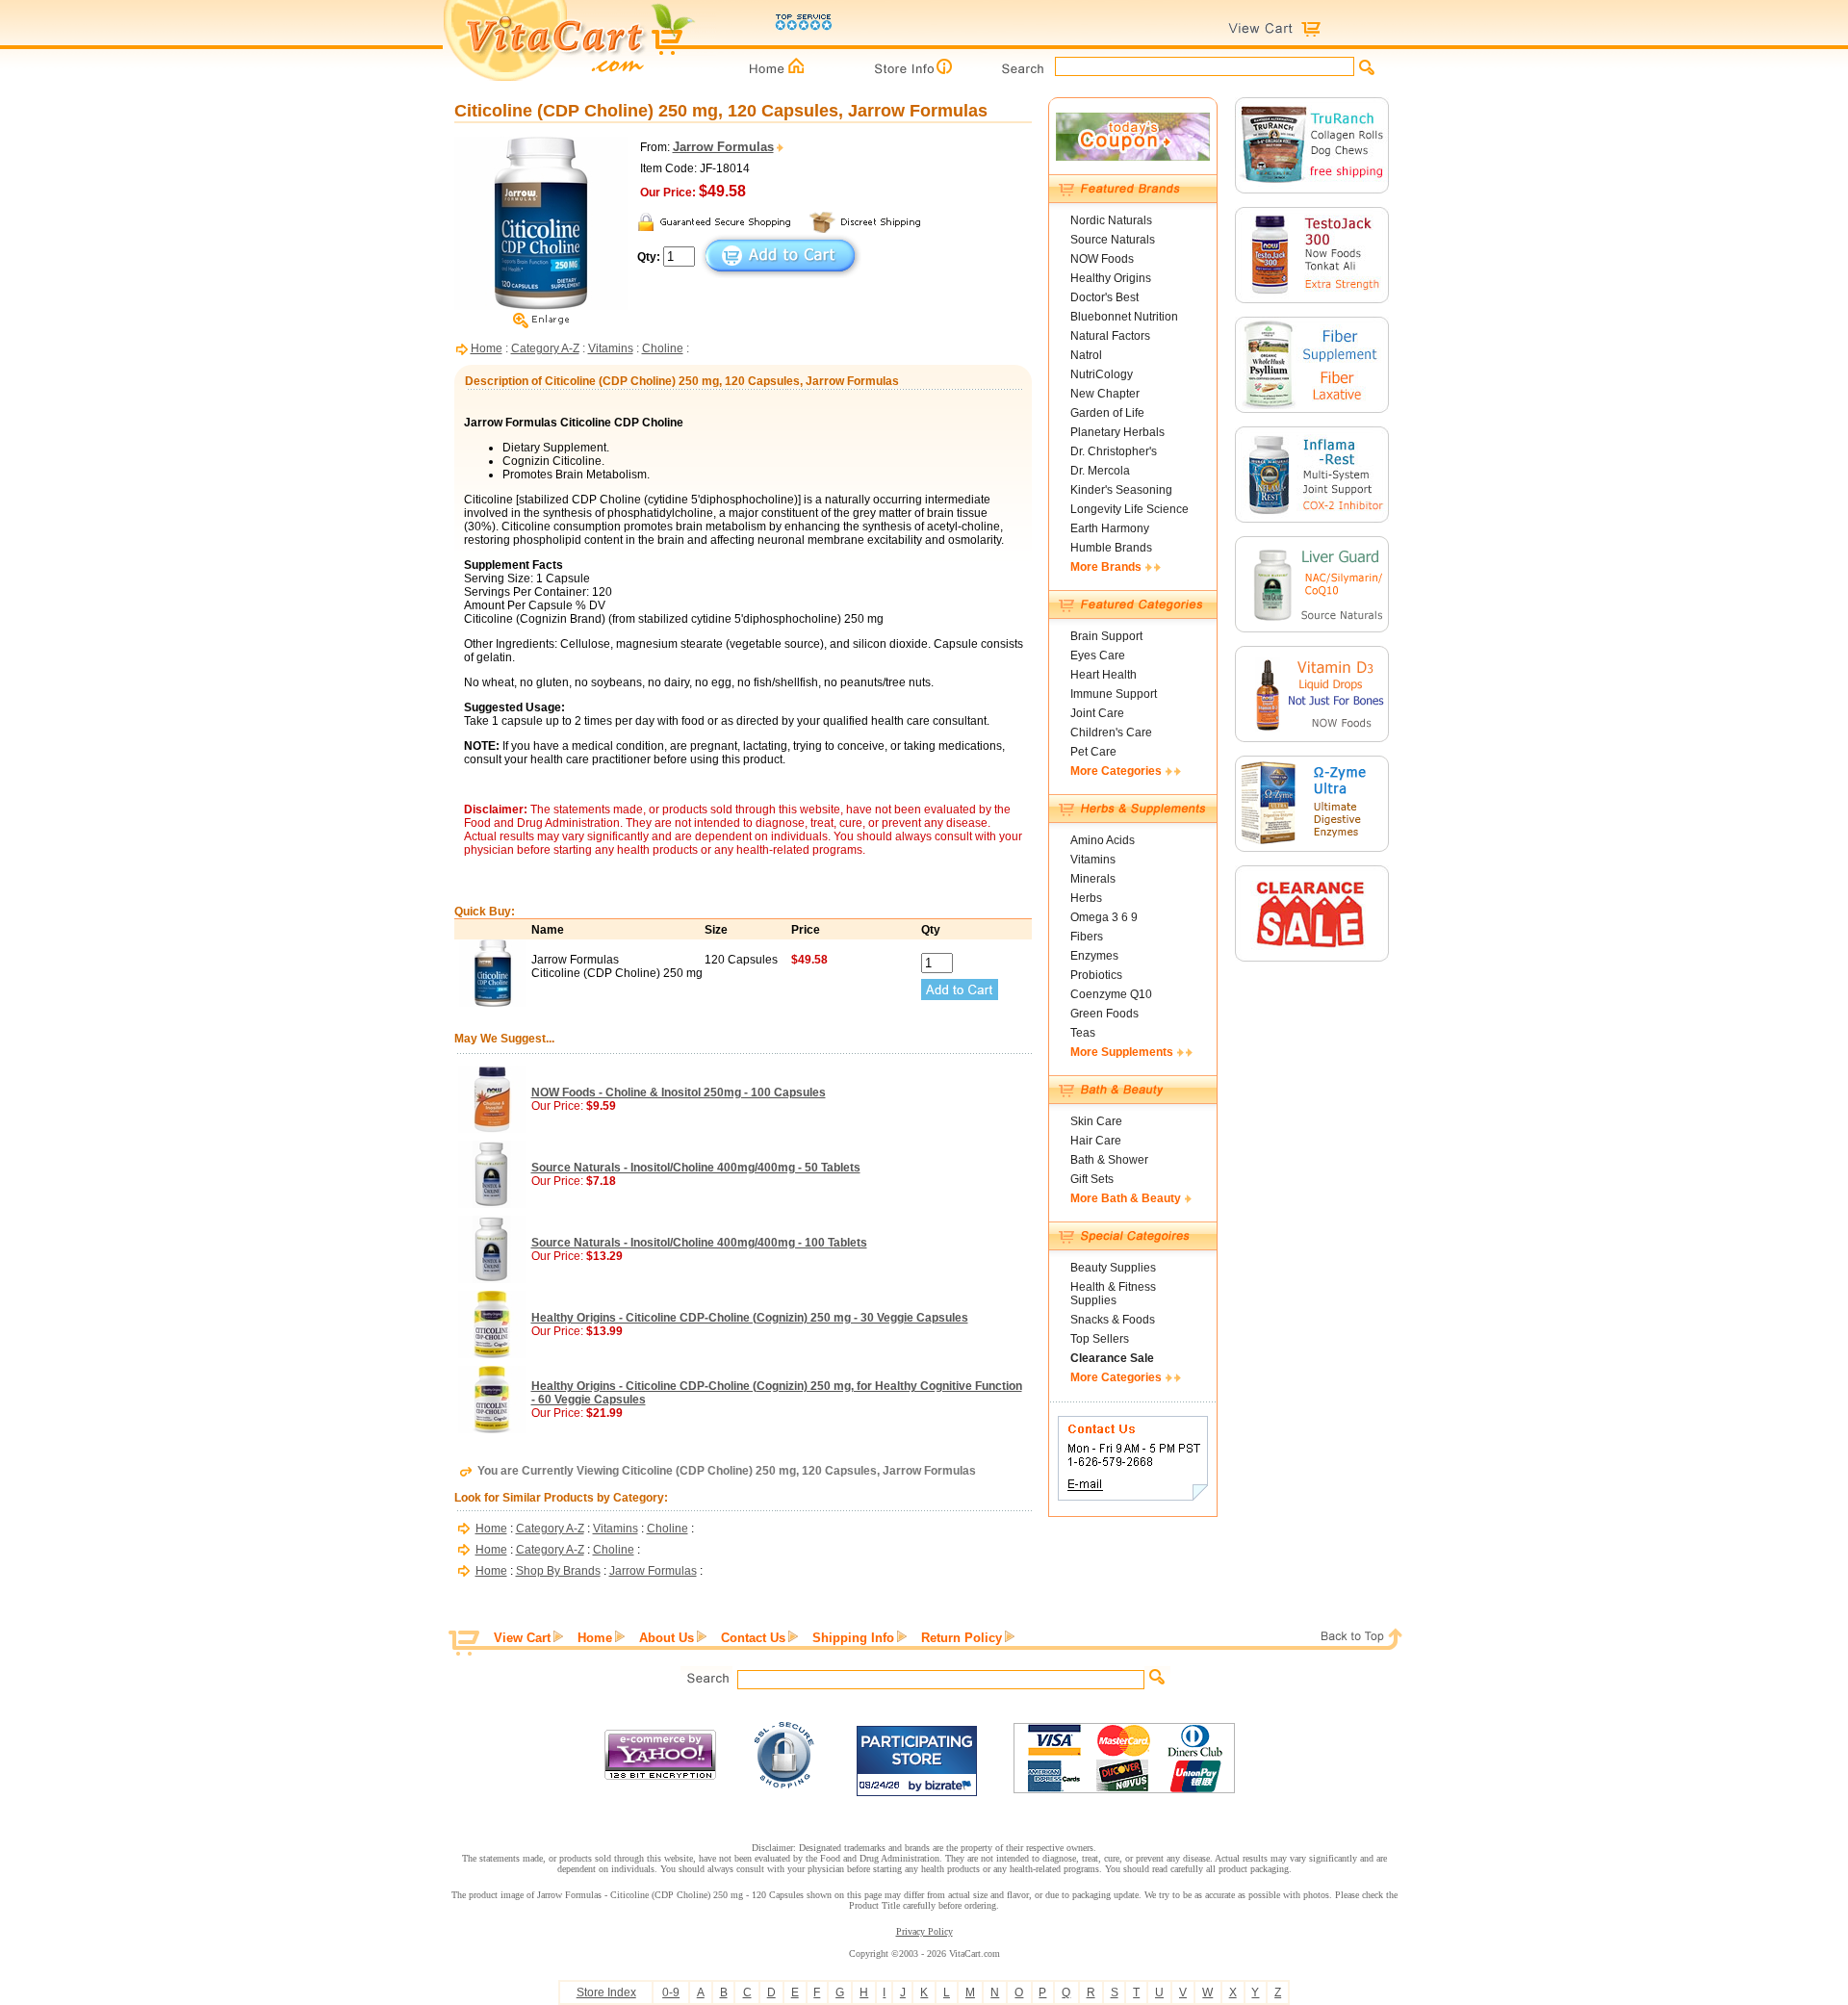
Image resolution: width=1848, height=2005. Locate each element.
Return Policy (962, 1638)
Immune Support (1114, 694)
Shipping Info (853, 1638)
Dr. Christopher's (1114, 451)
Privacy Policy (924, 1931)
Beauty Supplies (1113, 1268)
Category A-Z (545, 348)
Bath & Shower (1109, 1160)
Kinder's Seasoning (1121, 490)
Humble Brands (1111, 548)
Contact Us (753, 1638)
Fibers (1087, 937)
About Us (667, 1638)
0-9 (671, 1992)
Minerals (1093, 879)
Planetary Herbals (1117, 432)
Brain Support (1106, 636)
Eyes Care (1098, 655)
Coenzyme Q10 (1111, 994)
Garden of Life (1107, 413)
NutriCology (1102, 374)
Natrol (1086, 355)
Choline (663, 348)
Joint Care (1097, 713)
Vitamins (611, 348)
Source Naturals (1113, 240)
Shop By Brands (558, 1571)
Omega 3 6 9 (1104, 917)
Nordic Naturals (1111, 220)
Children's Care (1111, 733)
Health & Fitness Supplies (1113, 1294)
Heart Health (1104, 675)
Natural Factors (1110, 336)
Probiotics (1096, 975)
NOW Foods (1102, 259)
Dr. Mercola (1100, 471)
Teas (1083, 1033)
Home (487, 348)
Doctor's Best (1104, 297)
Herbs (1086, 898)
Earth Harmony (1110, 528)
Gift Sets (1092, 1179)
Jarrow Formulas (653, 1571)
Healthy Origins (1111, 278)
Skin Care (1096, 1121)
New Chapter (1105, 394)
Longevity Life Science (1129, 509)
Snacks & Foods (1113, 1320)
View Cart (522, 1638)
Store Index (606, 1992)
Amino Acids (1103, 840)
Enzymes (1094, 956)
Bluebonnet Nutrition (1124, 317)
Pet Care (1093, 752)
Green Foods (1104, 1014)
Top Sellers (1100, 1339)
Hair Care (1096, 1141)
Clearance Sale (1112, 1358)
